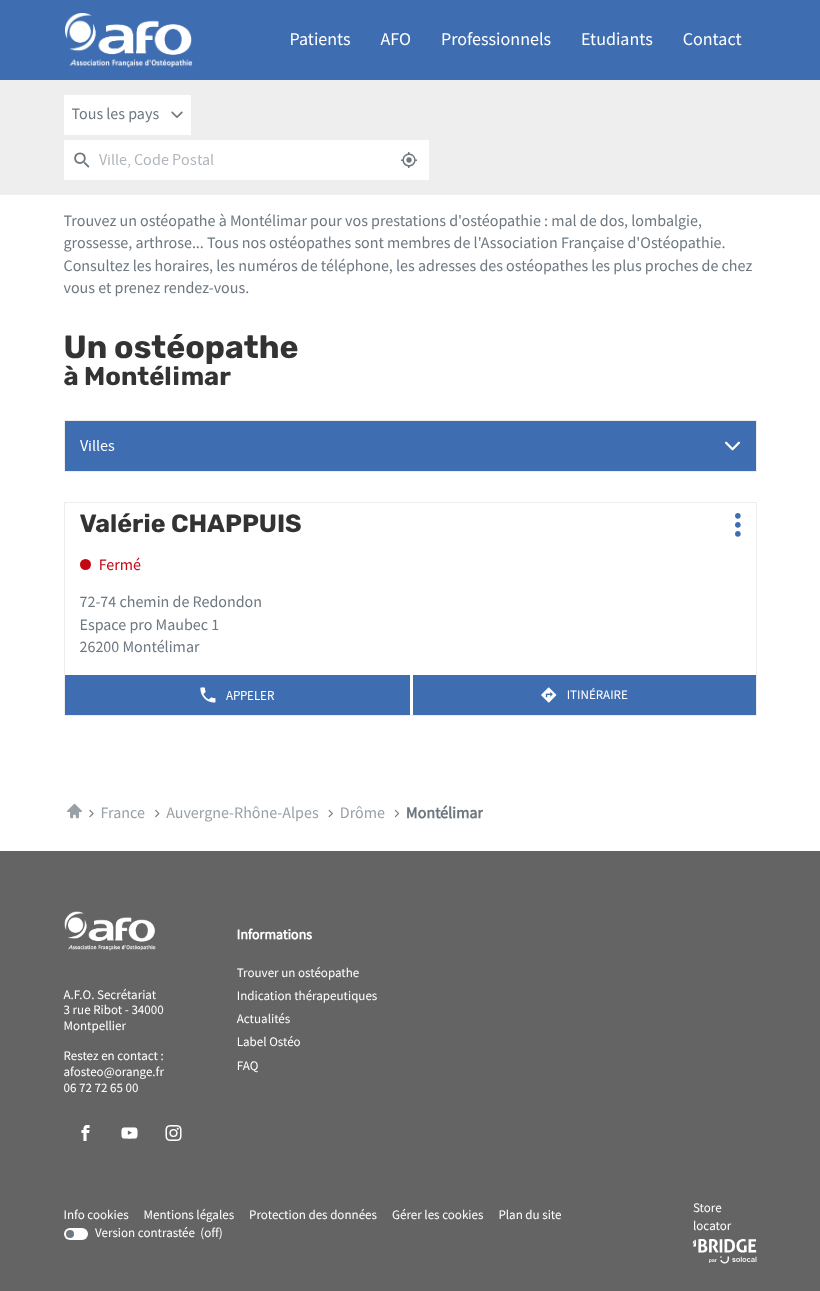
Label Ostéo (269, 1043)
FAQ (248, 1067)
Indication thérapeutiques (307, 997)
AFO (396, 39)
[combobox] (128, 115)
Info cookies (96, 1216)
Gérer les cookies (437, 1215)
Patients (320, 39)
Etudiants (617, 39)
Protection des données (313, 1216)
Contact (712, 39)
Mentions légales (189, 1216)
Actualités (264, 1020)
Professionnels (496, 39)
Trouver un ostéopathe (298, 974)
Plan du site (529, 1215)
